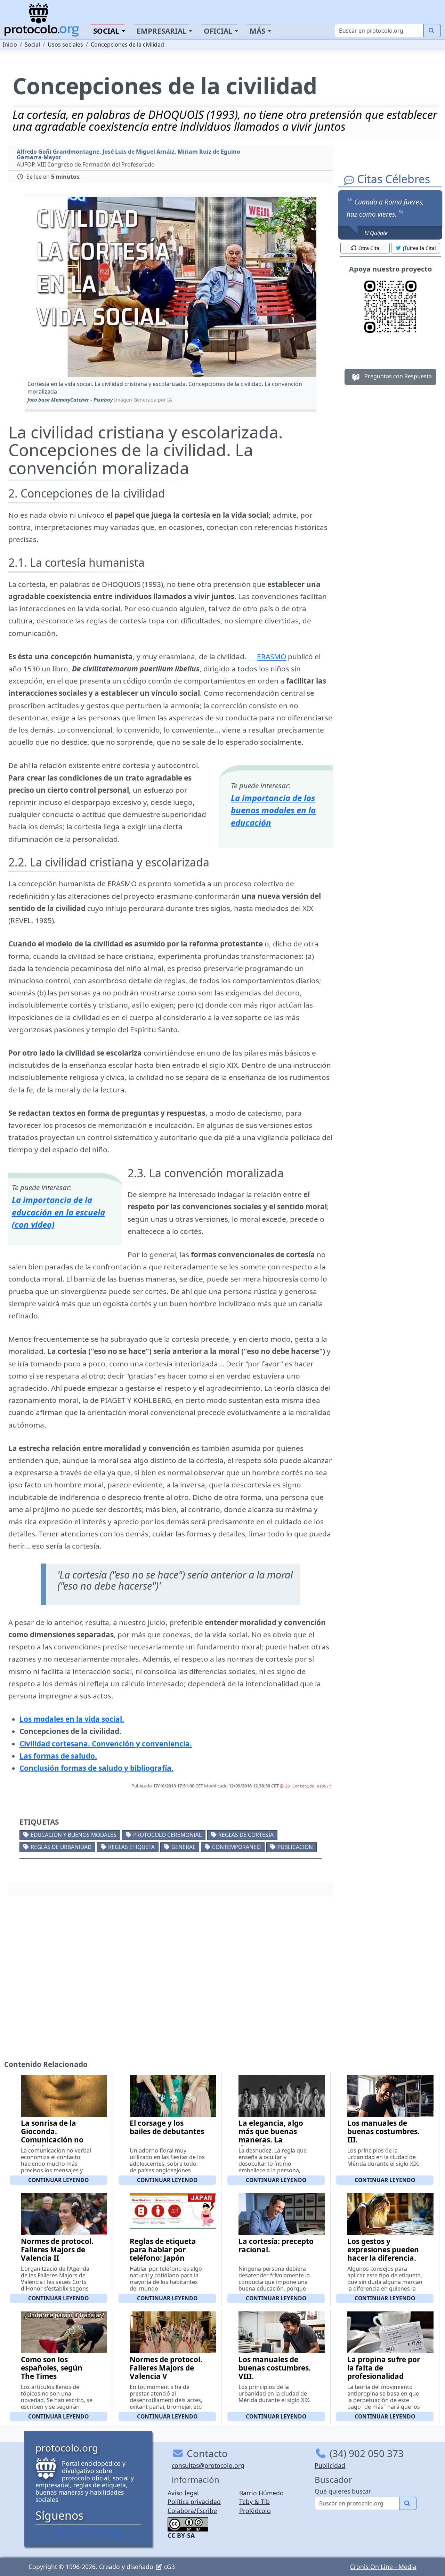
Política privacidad (194, 2502)
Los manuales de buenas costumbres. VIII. (275, 2368)
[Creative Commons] (188, 2523)
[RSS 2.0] (116, 2531)
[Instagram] (98, 2531)
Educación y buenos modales (74, 1835)
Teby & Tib (254, 2502)
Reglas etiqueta (131, 1847)
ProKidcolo (255, 2511)
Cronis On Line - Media (383, 2567)
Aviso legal (183, 2493)
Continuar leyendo (58, 2180)
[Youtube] (107, 2531)
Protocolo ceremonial (167, 1835)
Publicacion (295, 1847)
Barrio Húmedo (261, 2493)
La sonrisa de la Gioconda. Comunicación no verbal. (52, 2135)
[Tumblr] (88, 2531)
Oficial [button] (218, 31)
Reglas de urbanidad (61, 1847)
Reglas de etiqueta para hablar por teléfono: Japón (163, 2250)
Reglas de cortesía (246, 1835)
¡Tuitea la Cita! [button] (419, 248)
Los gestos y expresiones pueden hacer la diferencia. (383, 2250)
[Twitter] (70, 2531)
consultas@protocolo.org (208, 2465)
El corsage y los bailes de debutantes (167, 2127)
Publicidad (330, 2465)
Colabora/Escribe (192, 2511)
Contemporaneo (236, 1847)
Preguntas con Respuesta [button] (397, 376)
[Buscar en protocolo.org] (432, 31)
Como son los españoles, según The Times (52, 2368)
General (183, 1847)
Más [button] (257, 31)
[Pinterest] (79, 2531)
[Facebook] (60, 2531)
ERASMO (272, 656)
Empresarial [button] (162, 31)
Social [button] (106, 31)
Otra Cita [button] (369, 248)
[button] (171, 287)
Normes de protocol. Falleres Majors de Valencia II (57, 2250)
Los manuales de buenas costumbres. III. (383, 2131)
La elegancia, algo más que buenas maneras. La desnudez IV (271, 2135)
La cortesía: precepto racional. (276, 2245)
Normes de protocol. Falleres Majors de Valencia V (166, 2368)
